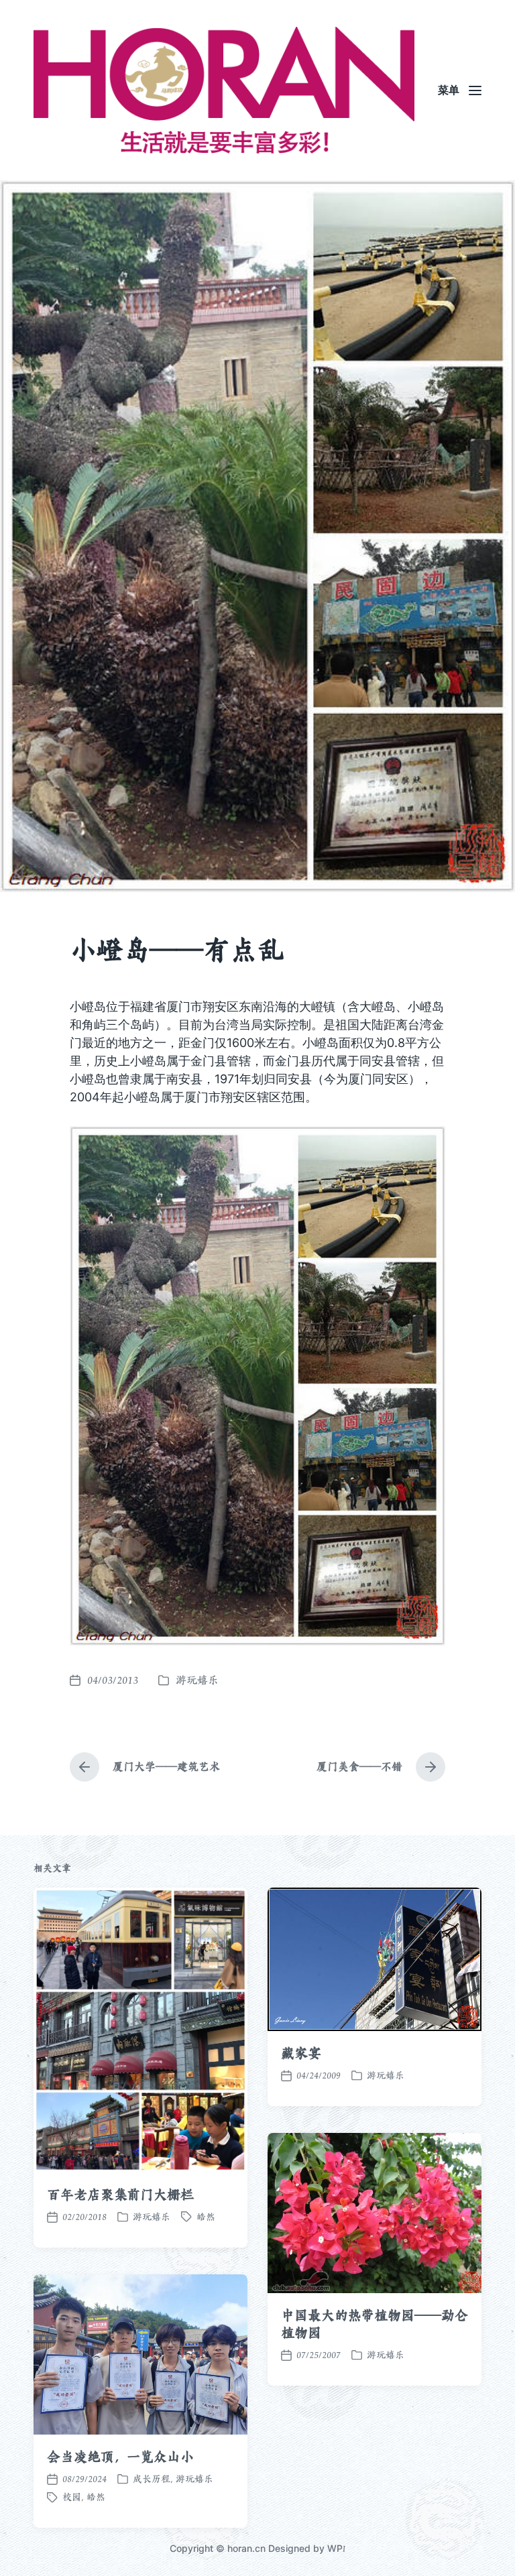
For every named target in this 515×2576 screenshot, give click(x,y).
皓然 (206, 2217)
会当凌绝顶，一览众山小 (120, 2457)
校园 (72, 2497)
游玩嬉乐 (197, 1680)
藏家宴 (301, 2053)
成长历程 (152, 2479)
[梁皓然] (224, 90)
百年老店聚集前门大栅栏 (120, 2195)
